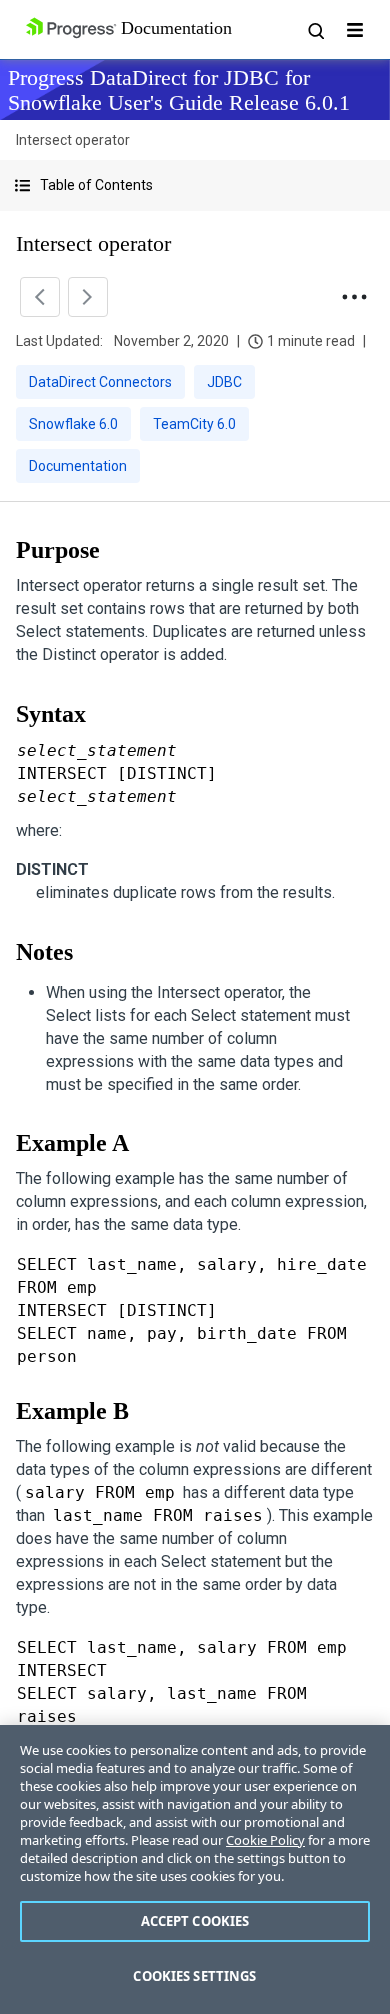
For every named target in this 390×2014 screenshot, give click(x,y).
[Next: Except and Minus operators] (88, 297)
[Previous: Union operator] (40, 297)
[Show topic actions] (354, 297)
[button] (195, 185)
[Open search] (315, 30)
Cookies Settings (194, 1976)
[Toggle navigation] (355, 30)
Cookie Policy (265, 1840)
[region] (195, 1869)
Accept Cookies (195, 1921)
